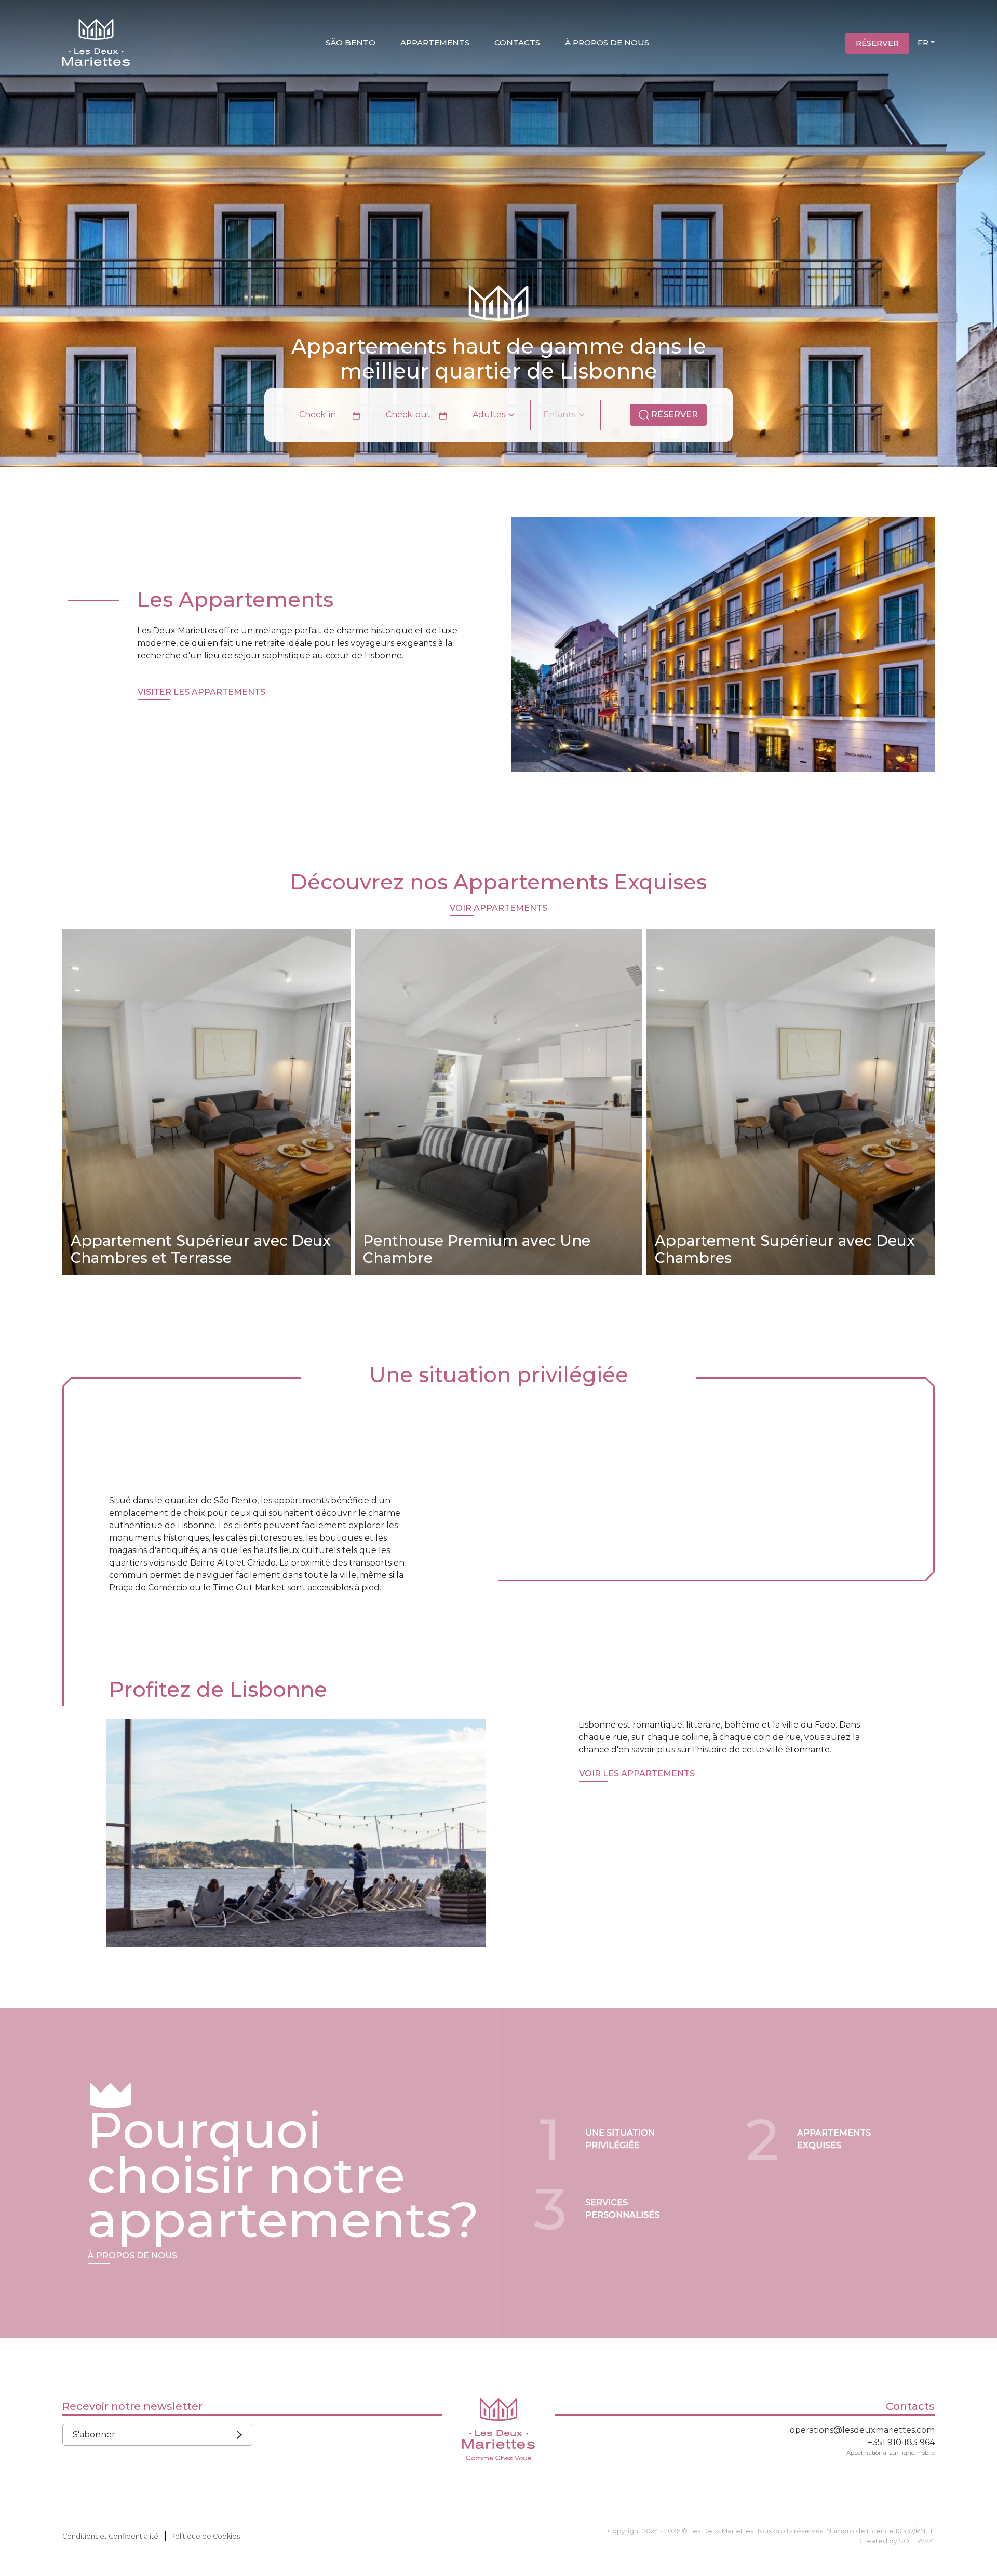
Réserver (877, 43)
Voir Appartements (498, 908)
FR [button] (923, 42)
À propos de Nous (132, 2255)
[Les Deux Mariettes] (96, 44)
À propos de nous (607, 42)
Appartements (435, 42)
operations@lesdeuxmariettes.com (862, 2430)
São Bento (351, 42)
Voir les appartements (637, 1773)
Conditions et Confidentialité (110, 2536)
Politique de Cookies (205, 2536)
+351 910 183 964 (901, 2442)
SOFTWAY (916, 2541)
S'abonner (94, 2435)
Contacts (517, 42)
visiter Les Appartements (201, 692)
